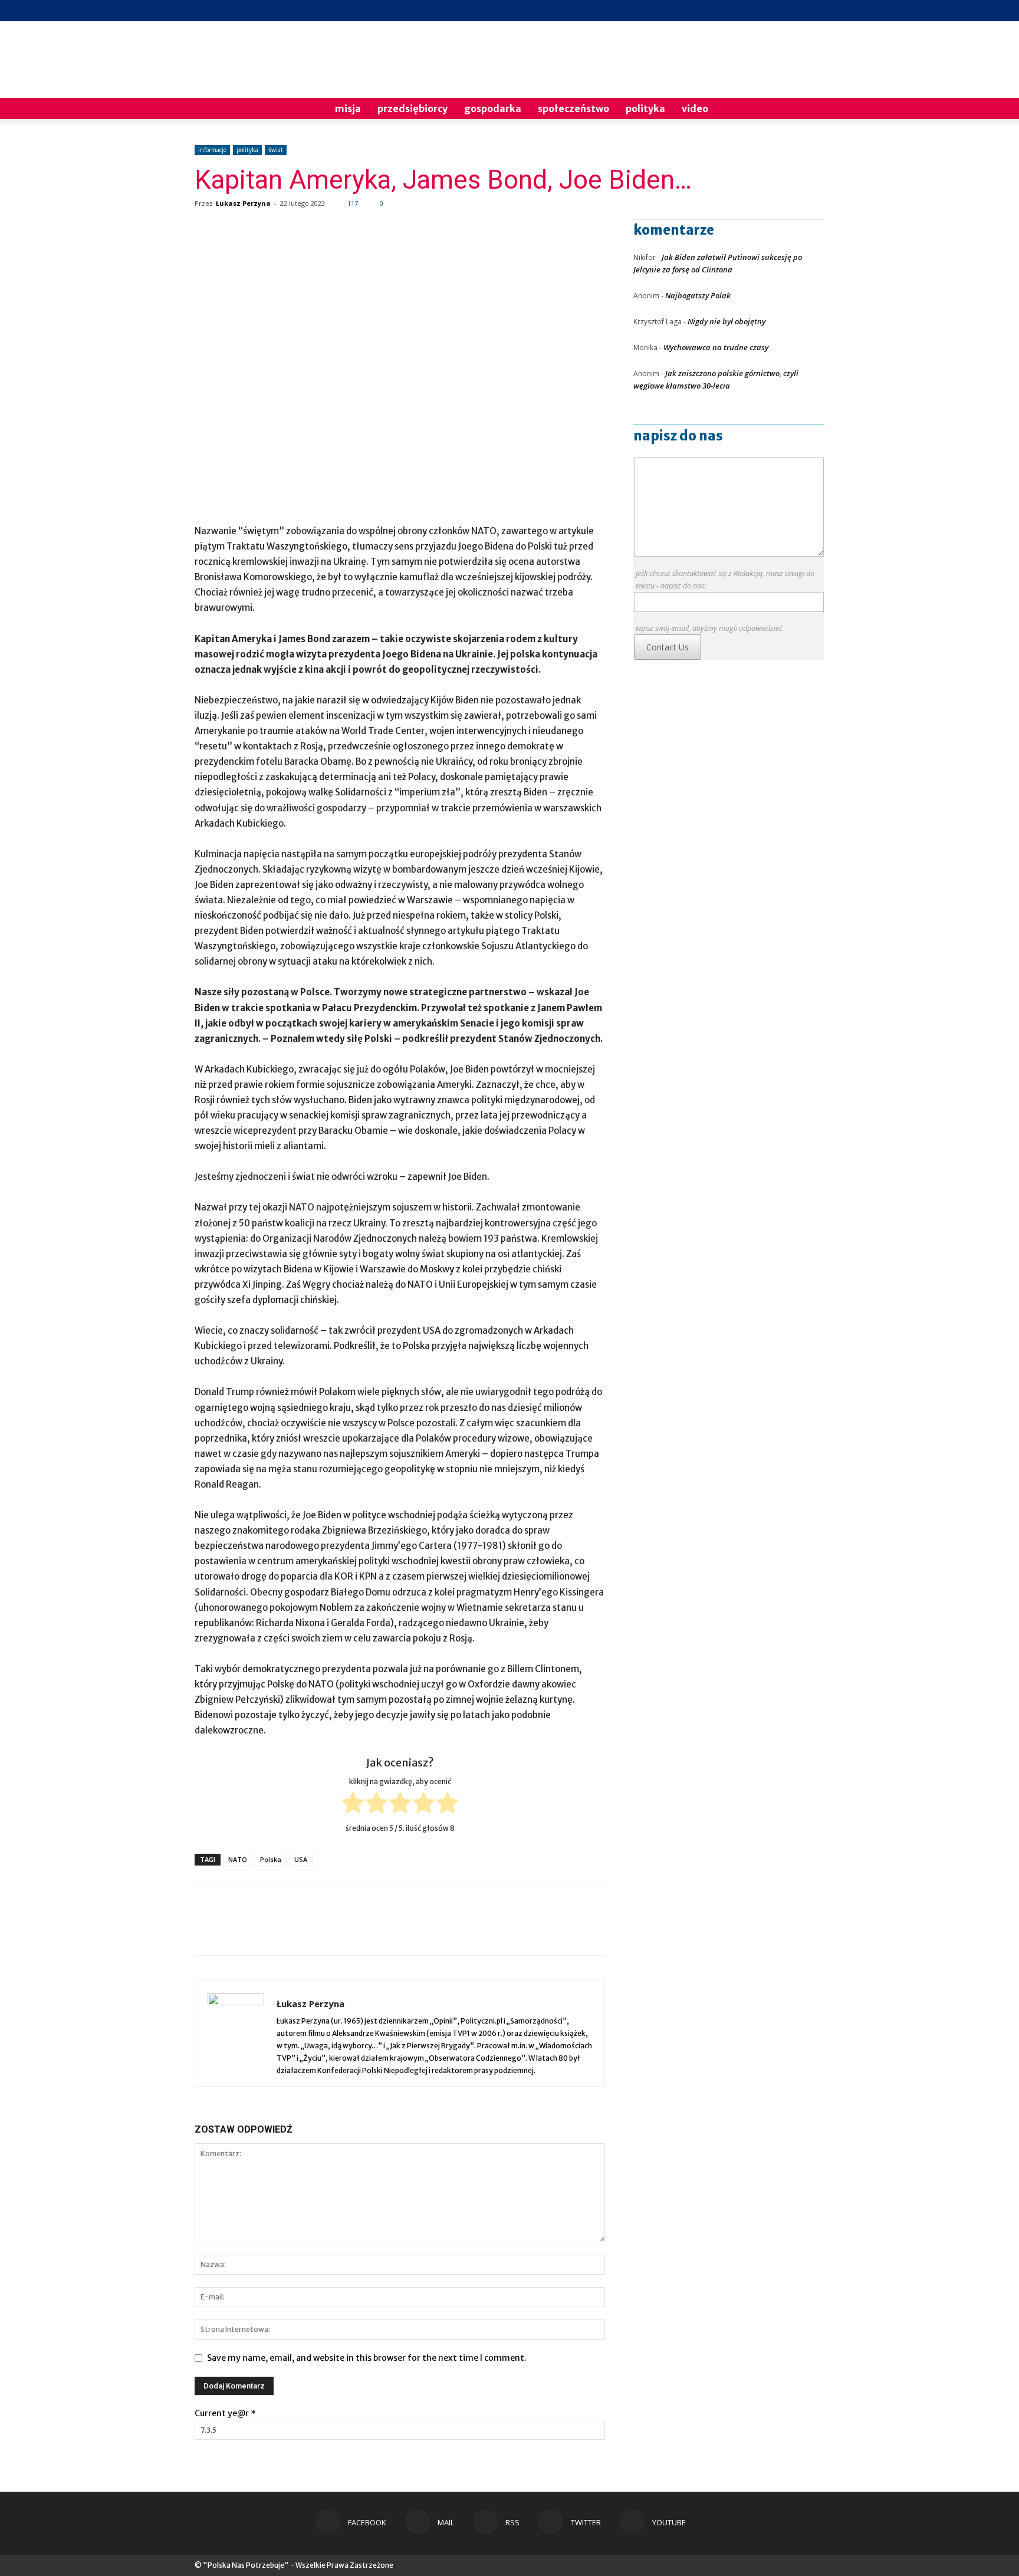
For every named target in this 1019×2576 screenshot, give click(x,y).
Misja (348, 108)
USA (301, 1859)
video (695, 108)
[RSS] (777, 11)
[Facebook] (738, 11)
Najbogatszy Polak (698, 295)
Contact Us (668, 647)
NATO (238, 1859)
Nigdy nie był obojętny (727, 321)
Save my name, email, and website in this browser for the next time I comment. (367, 2358)
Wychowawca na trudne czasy (716, 347)
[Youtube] (816, 11)
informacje (212, 150)
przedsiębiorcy (412, 108)
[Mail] (757, 11)
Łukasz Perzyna (243, 203)
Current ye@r (225, 2413)
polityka (645, 108)
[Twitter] (796, 11)
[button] (810, 109)
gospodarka (493, 108)
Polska (271, 1859)
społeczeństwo (573, 108)
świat (276, 150)
